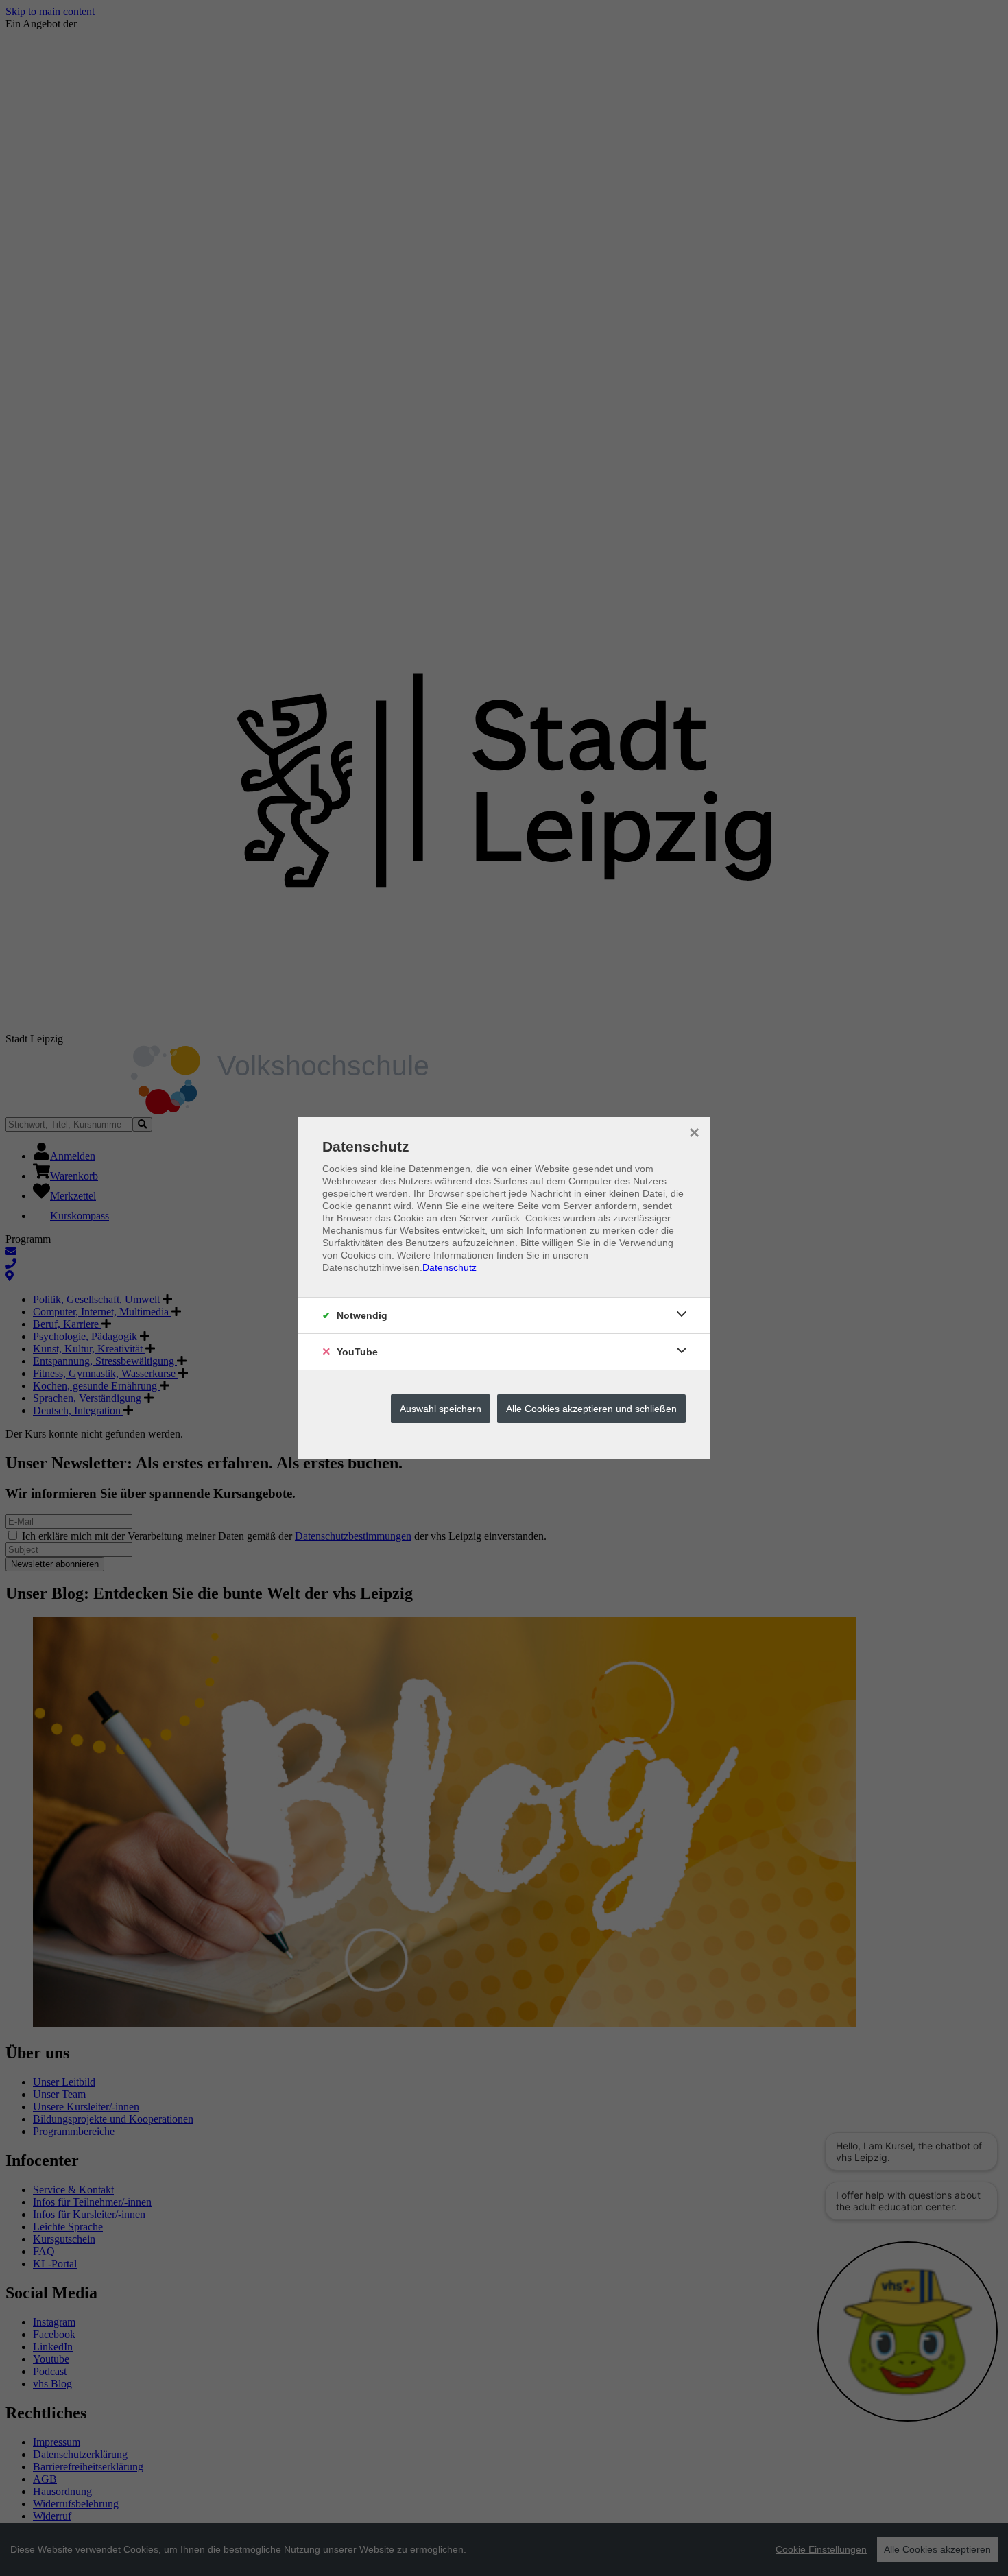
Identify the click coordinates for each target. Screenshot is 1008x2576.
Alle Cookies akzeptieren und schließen (591, 1409)
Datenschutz (449, 1267)
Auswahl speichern (441, 1409)
